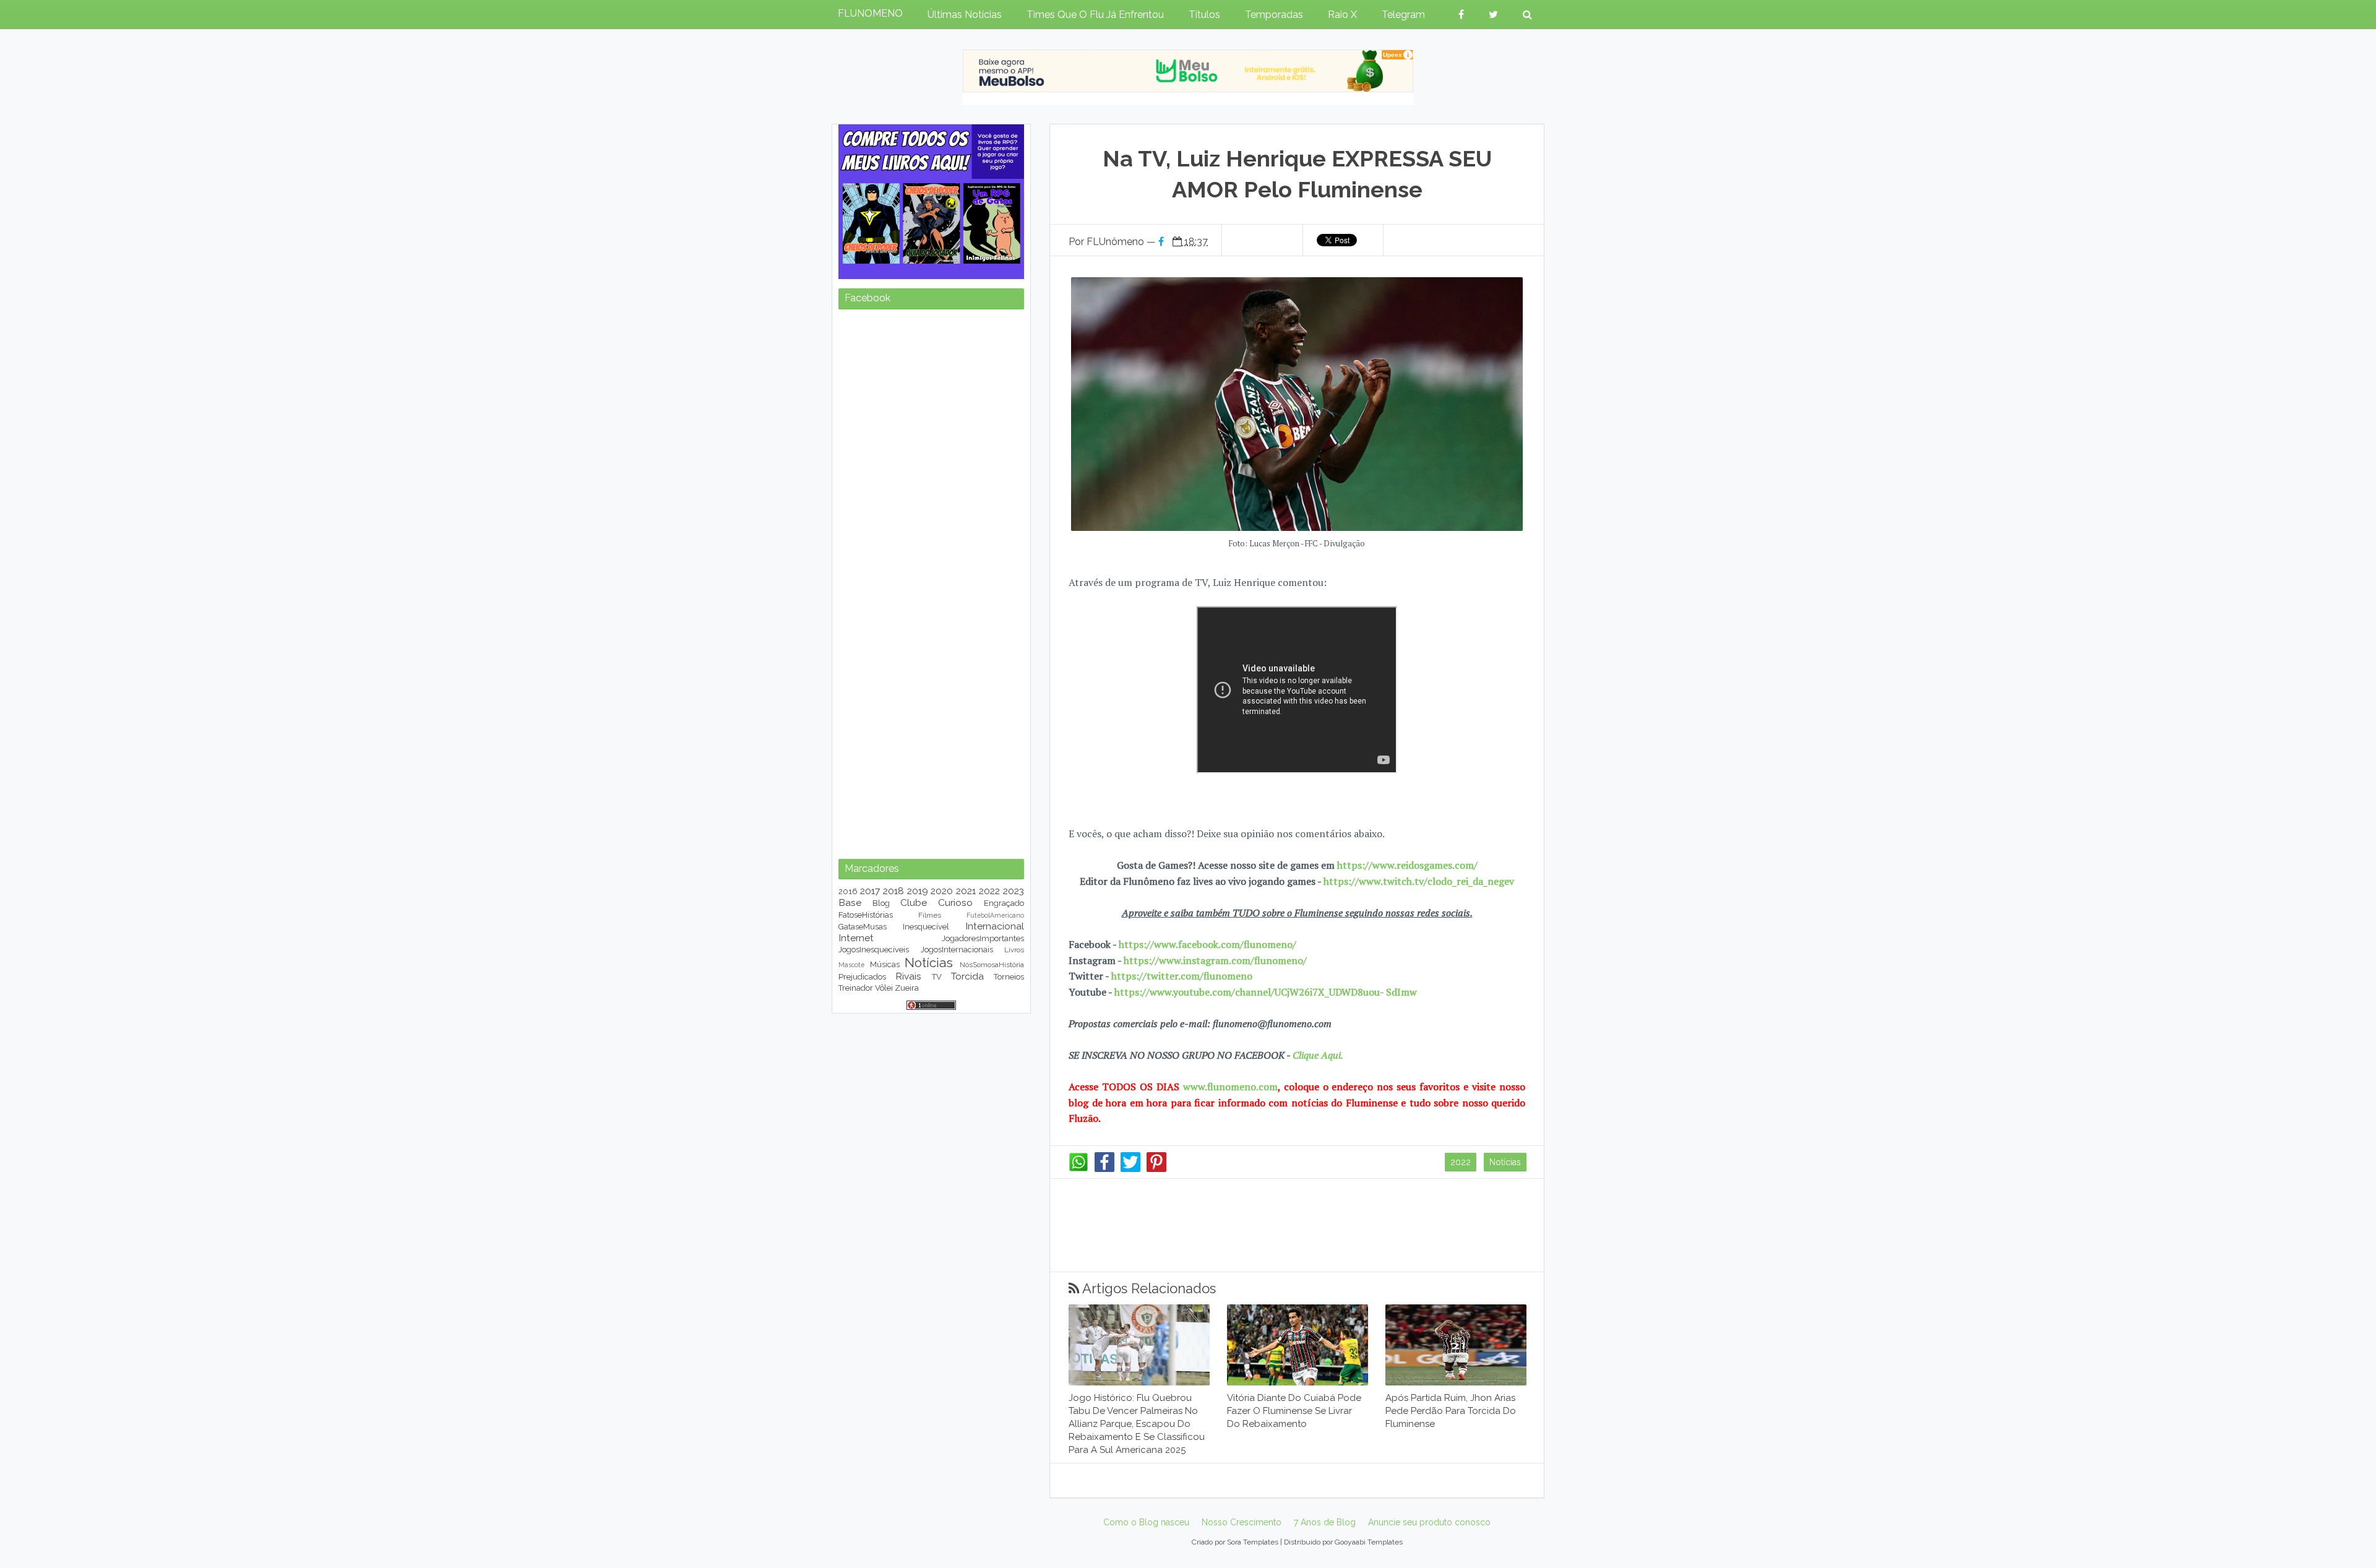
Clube (914, 902)
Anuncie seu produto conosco (1429, 1522)
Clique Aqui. (1317, 1055)
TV (937, 977)
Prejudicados (862, 977)
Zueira (907, 988)
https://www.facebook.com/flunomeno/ (1207, 944)
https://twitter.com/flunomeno (1182, 976)
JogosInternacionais (957, 950)
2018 (893, 891)
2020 (942, 891)
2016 (848, 891)
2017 (870, 891)
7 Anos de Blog (1325, 1522)
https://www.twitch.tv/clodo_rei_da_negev (1419, 881)
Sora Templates (1253, 1542)
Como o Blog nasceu (1146, 1522)
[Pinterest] (1156, 1169)
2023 (1014, 891)
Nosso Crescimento (1242, 1522)
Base (850, 902)
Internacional (995, 926)
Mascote (851, 965)
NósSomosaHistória (992, 965)
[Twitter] (1130, 1169)
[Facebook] (1104, 1169)
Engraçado (1004, 903)
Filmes (930, 915)
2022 (1461, 1162)
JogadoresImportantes (983, 938)
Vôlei (884, 988)
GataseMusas (863, 927)
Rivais (908, 976)
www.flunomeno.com (1230, 1087)
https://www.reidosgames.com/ (1407, 865)
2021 (966, 891)
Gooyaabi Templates (1369, 1542)
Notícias (1505, 1162)
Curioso (955, 902)
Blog (881, 903)
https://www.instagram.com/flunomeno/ (1215, 960)
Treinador (856, 988)
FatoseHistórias (866, 915)
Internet (856, 938)
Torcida (967, 976)
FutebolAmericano (995, 915)
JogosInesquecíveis (874, 950)
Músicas (885, 964)
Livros (1014, 950)
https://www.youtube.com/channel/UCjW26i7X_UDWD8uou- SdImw (1266, 992)
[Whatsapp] (1078, 1169)
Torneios (1009, 977)
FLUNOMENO (870, 13)
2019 (918, 891)
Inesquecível (926, 927)
